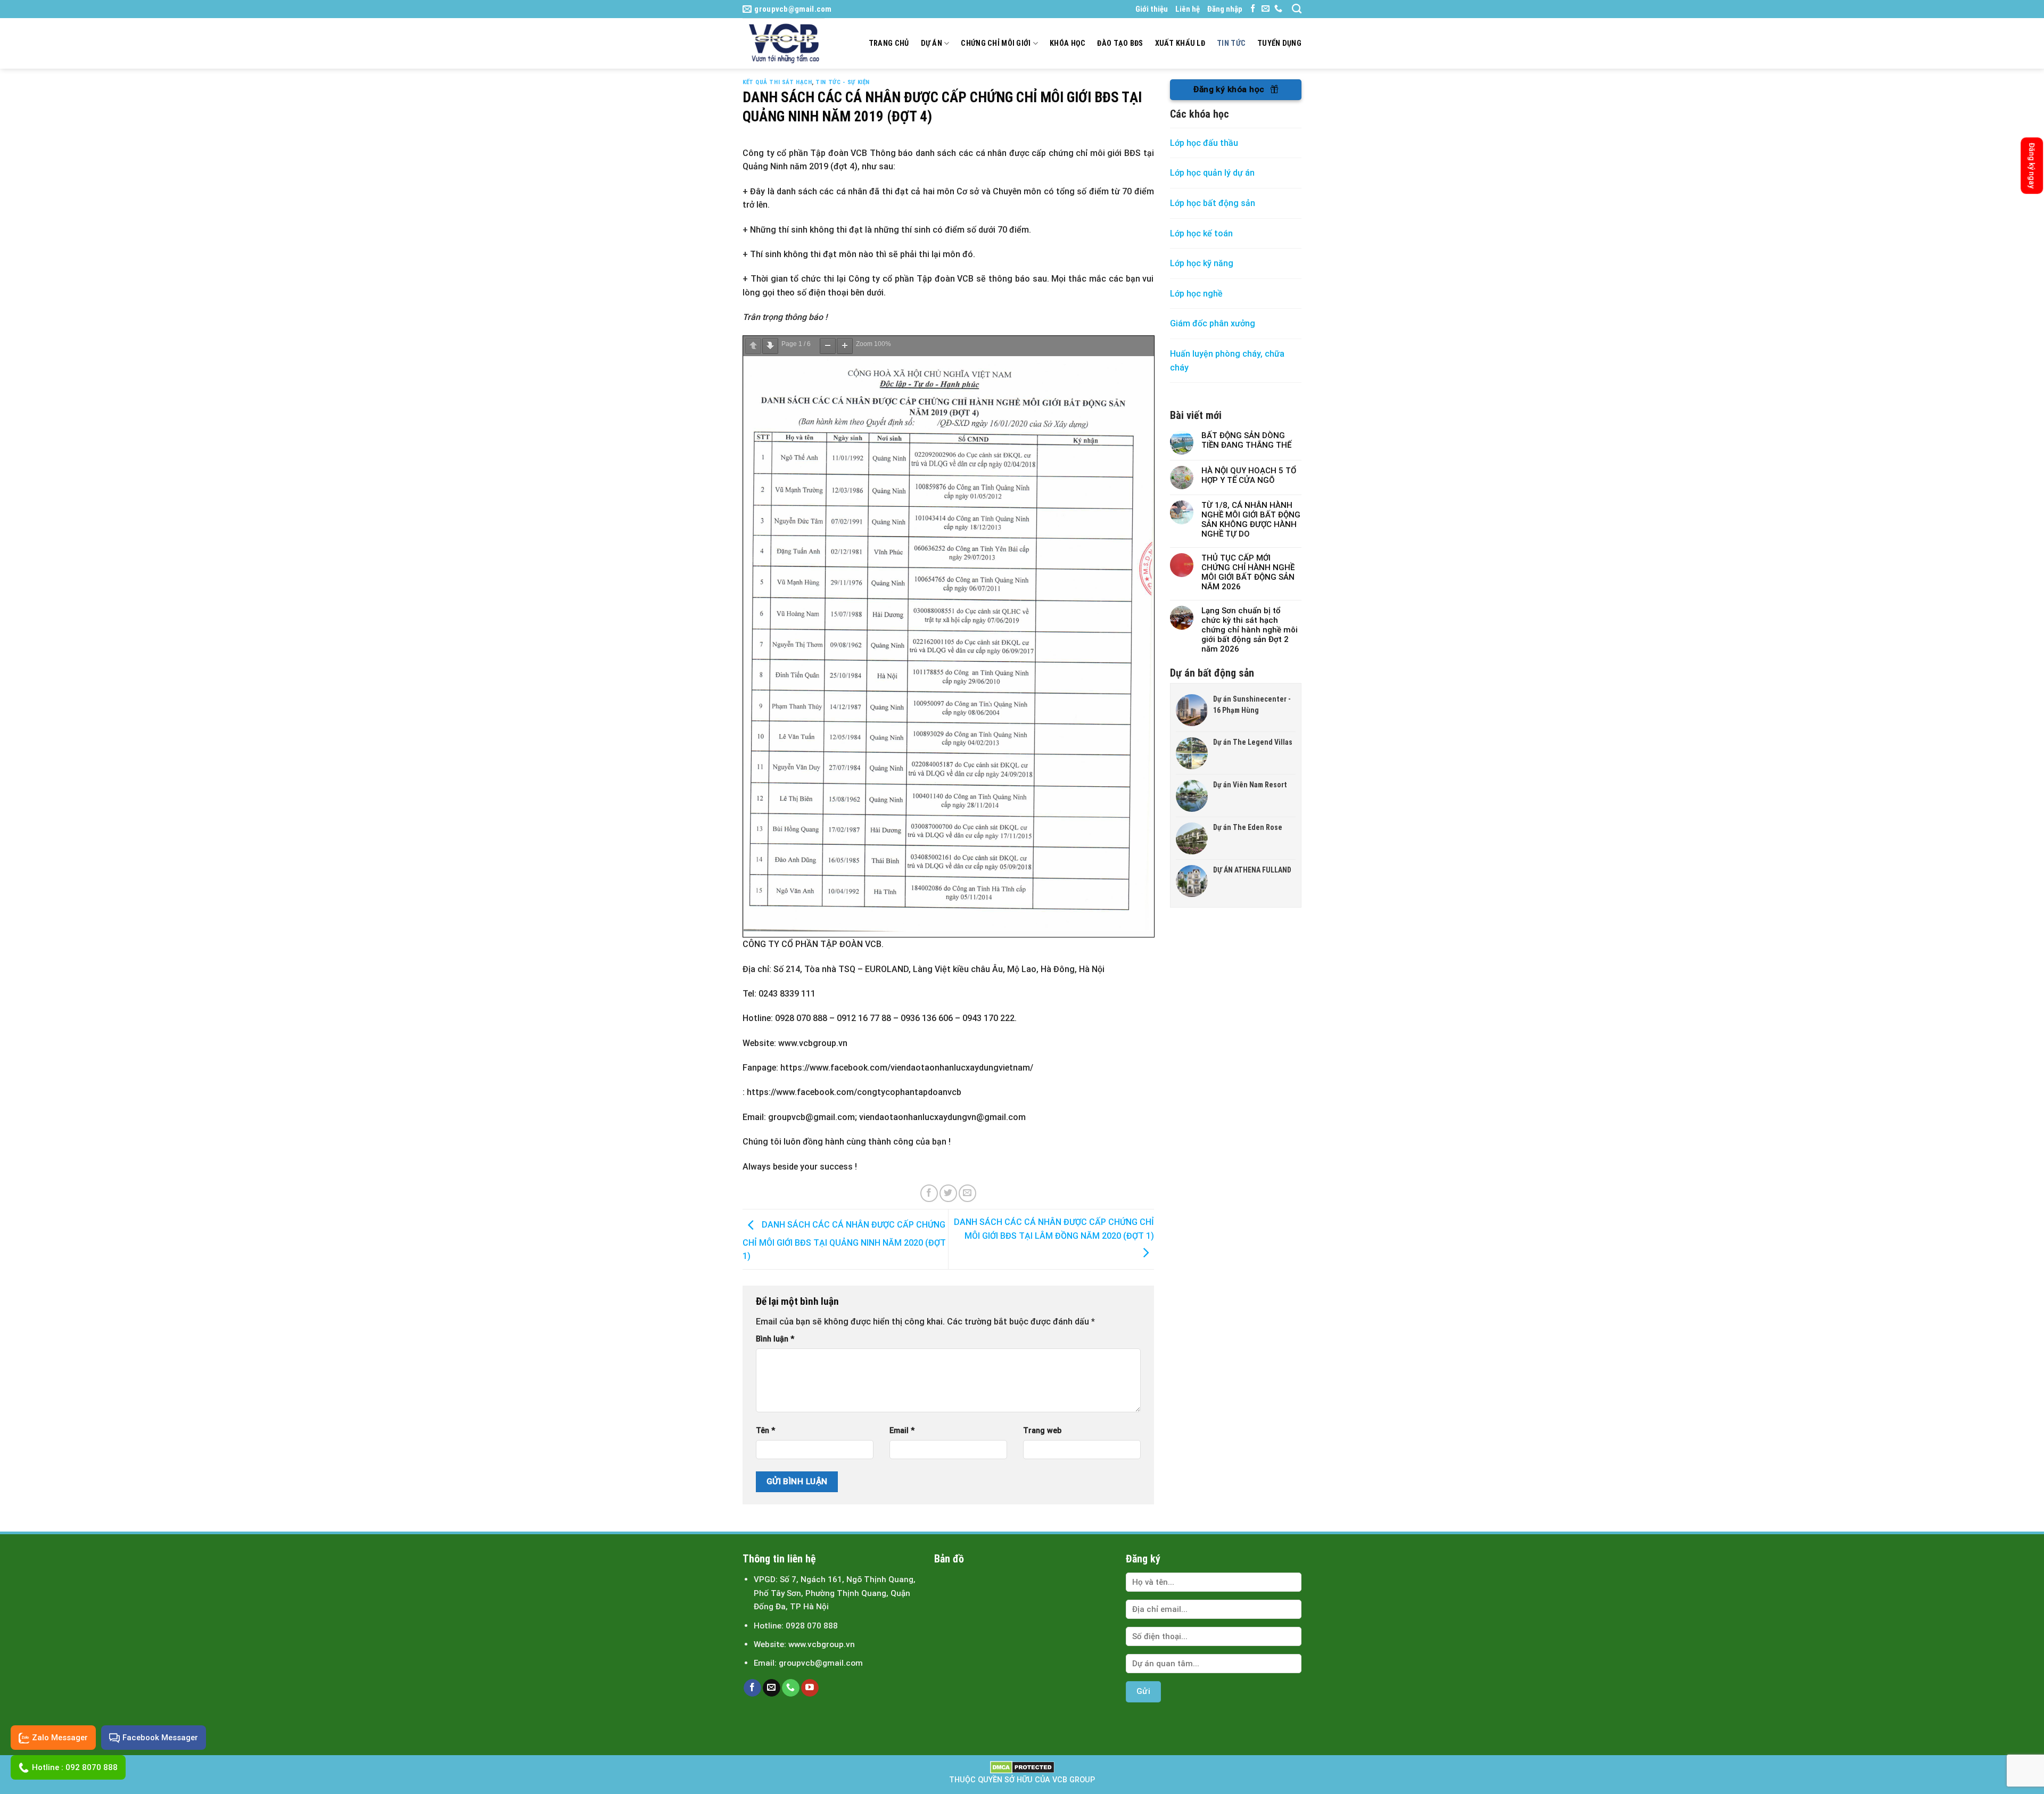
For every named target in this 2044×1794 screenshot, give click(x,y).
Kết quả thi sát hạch (777, 82)
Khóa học (1068, 43)
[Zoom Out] (828, 346)
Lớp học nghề (1197, 294)
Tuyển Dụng (1279, 43)
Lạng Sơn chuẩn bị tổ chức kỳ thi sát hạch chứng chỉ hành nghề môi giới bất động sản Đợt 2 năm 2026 (1250, 630)
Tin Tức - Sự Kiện (843, 82)
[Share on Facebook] (929, 1193)
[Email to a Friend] (967, 1193)
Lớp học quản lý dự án (1212, 173)
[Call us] (1278, 9)
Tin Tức (1231, 43)
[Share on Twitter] (948, 1193)
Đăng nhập (1225, 9)
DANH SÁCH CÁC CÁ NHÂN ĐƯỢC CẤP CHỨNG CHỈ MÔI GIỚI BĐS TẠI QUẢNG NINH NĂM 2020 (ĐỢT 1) (844, 1241)
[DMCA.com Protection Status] (1022, 1767)
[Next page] (770, 346)
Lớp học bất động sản (1213, 203)
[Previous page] (753, 346)
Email (902, 1431)
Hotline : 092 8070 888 (75, 1767)
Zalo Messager (60, 1738)
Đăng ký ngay (2032, 166)
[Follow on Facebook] (1253, 9)
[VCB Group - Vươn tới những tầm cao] (788, 43)
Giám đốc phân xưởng (1213, 323)
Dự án (932, 43)
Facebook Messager (160, 1738)
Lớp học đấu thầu (1204, 143)
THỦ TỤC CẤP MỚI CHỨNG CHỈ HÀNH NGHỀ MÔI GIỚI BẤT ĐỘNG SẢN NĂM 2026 (1248, 572)
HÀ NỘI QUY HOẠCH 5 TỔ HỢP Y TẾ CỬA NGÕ (1249, 475)
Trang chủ (889, 43)
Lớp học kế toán (1201, 233)
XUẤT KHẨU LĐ (1180, 43)
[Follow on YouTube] (810, 1688)
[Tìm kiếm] (1297, 9)
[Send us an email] (1266, 9)
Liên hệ (1188, 9)
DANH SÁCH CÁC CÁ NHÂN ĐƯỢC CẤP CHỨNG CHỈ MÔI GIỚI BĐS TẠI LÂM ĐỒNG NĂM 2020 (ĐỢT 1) (1054, 1229)
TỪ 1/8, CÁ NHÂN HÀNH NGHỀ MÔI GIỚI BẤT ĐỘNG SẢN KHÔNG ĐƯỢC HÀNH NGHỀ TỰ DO (1251, 520)
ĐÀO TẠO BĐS (1120, 43)
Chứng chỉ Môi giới (996, 43)
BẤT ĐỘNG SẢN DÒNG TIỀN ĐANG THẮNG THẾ (1246, 440)
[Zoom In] (845, 346)
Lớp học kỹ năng (1202, 263)
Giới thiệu (1152, 9)
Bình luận (775, 1339)
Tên (765, 1431)
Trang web (1042, 1431)
